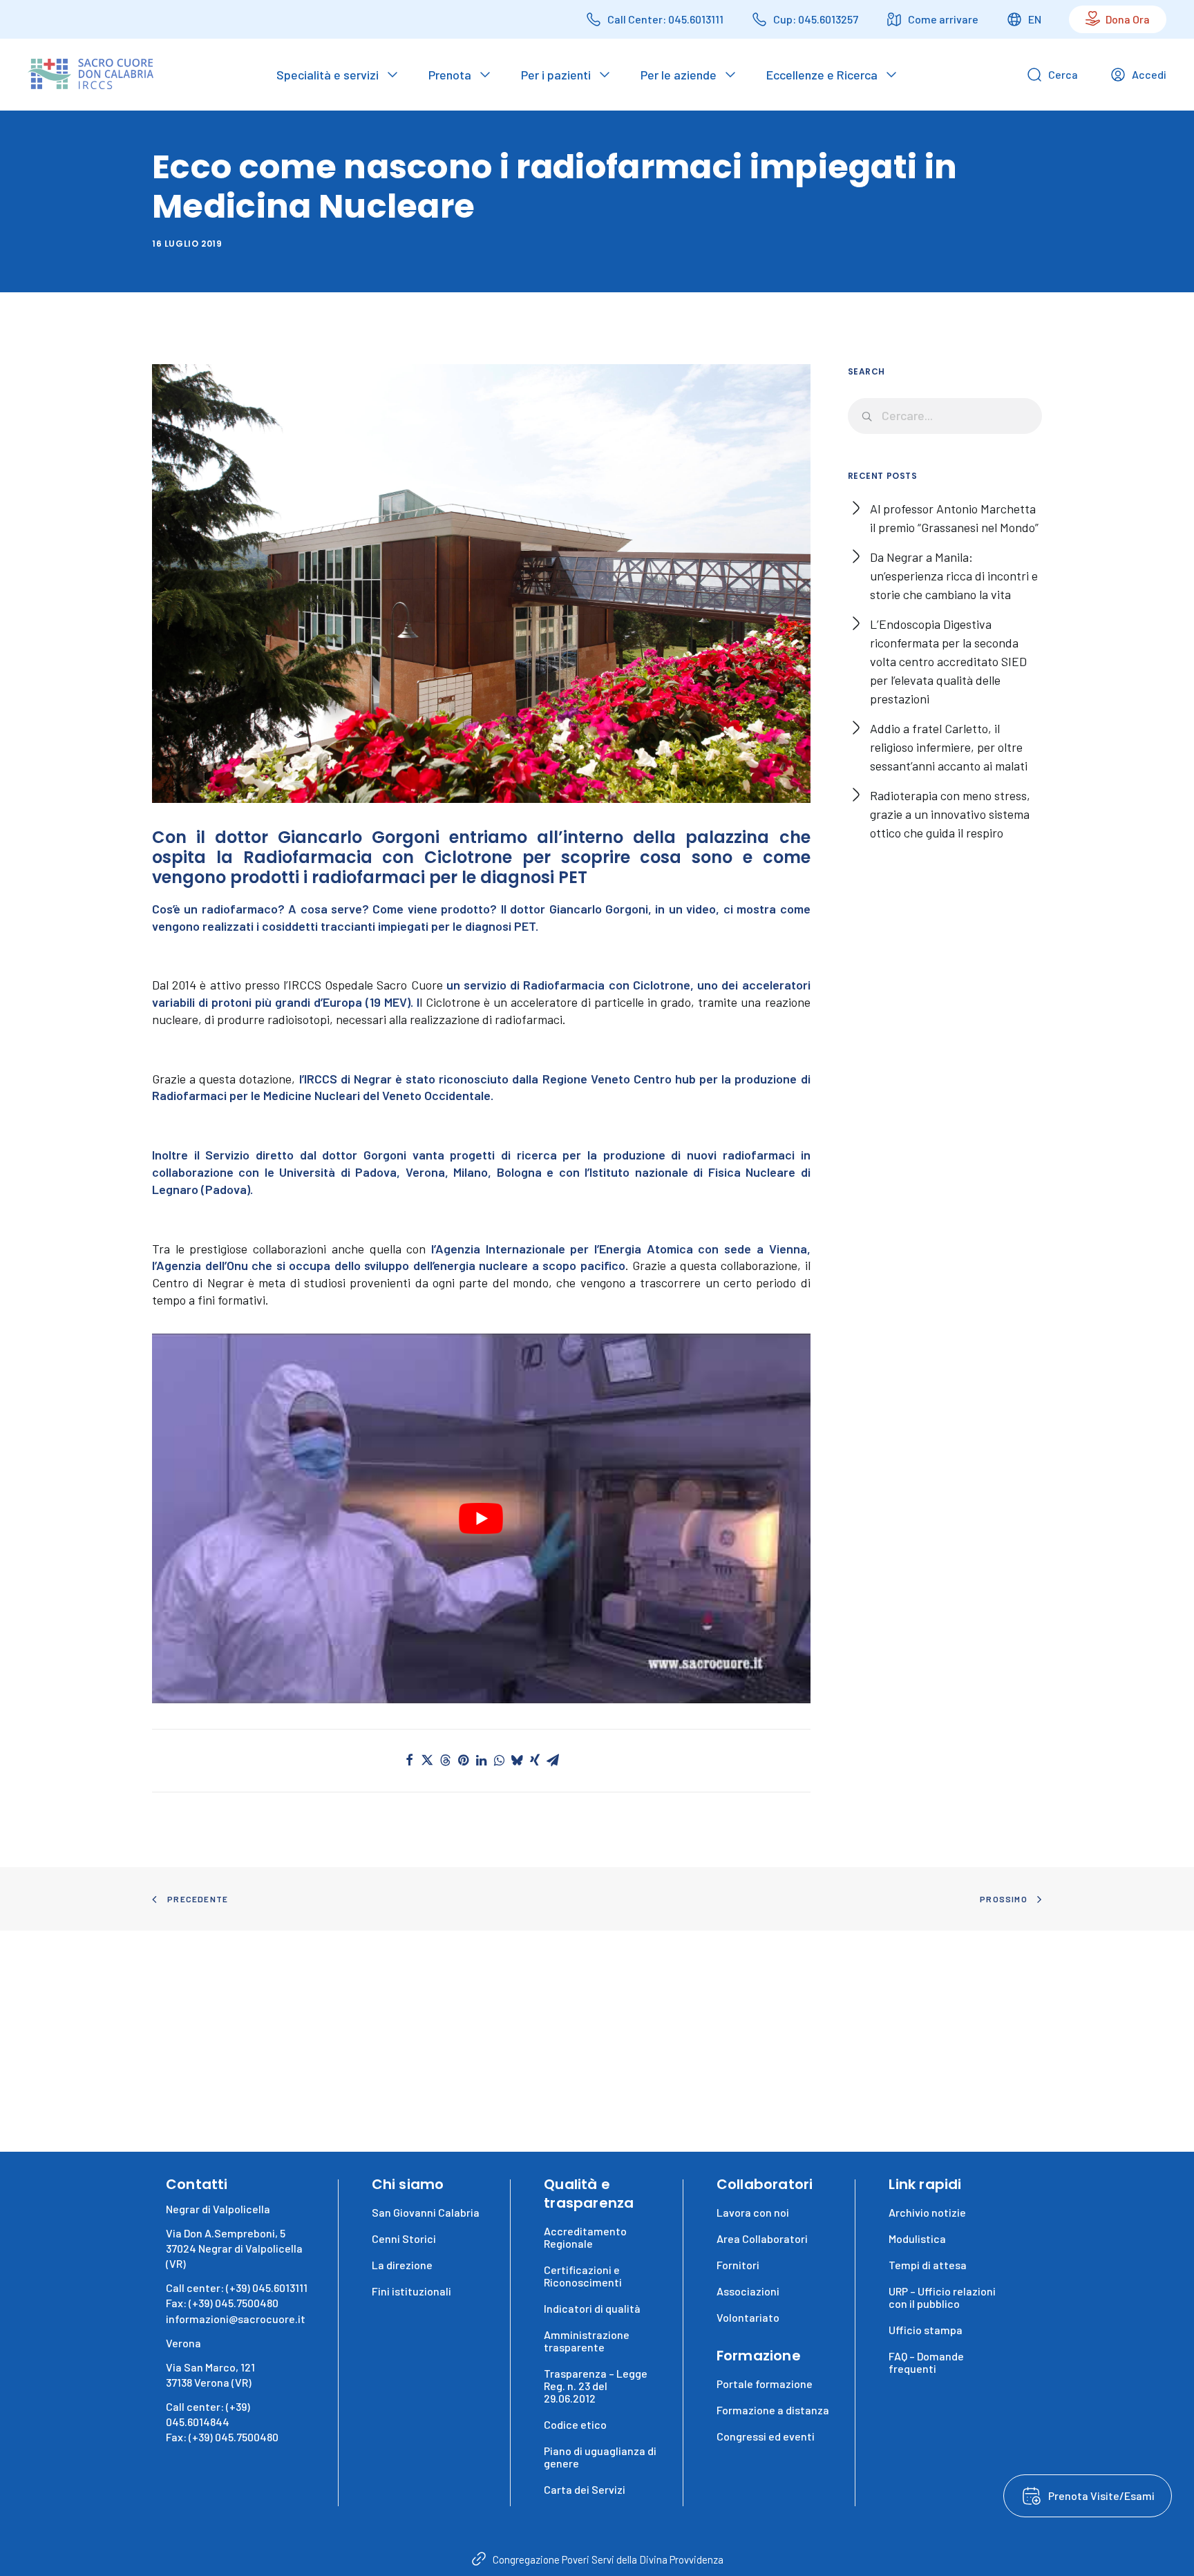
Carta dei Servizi (585, 2489)
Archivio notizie (927, 2212)
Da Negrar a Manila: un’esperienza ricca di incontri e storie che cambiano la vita (954, 576)
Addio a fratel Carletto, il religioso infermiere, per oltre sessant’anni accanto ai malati (949, 747)
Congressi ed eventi (766, 2436)
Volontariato (748, 2317)
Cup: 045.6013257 (816, 19)
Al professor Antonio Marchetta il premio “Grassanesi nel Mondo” (954, 518)
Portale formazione (765, 2384)
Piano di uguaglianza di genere (600, 2457)
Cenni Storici (404, 2238)
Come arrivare (943, 19)
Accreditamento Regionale (585, 2237)
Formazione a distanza (773, 2410)
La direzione (402, 2265)
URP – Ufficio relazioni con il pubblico (942, 2297)
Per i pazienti (556, 75)
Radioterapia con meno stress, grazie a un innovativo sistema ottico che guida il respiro (950, 814)
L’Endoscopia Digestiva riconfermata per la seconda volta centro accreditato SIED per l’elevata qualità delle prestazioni (948, 661)
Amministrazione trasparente (587, 2341)
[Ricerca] (945, 416)
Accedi (1149, 74)
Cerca (1063, 74)
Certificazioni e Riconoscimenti (583, 2276)
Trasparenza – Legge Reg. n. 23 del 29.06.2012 (596, 2386)
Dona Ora (1128, 19)
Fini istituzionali (411, 2291)
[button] (409, 1760)
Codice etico (575, 2424)
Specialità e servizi (328, 75)
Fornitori (738, 2265)
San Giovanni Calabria (426, 2212)
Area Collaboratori (762, 2238)
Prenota (450, 75)
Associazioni (748, 2291)
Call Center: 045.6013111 (665, 19)
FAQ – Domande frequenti (926, 2362)
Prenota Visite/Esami (1101, 2495)
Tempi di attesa (928, 2265)
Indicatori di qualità (592, 2308)
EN (1035, 19)
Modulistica (917, 2238)
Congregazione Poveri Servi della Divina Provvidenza (608, 2559)
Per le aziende (679, 75)
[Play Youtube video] (481, 1519)
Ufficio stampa (926, 2330)
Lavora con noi (753, 2212)
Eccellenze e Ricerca (822, 75)
